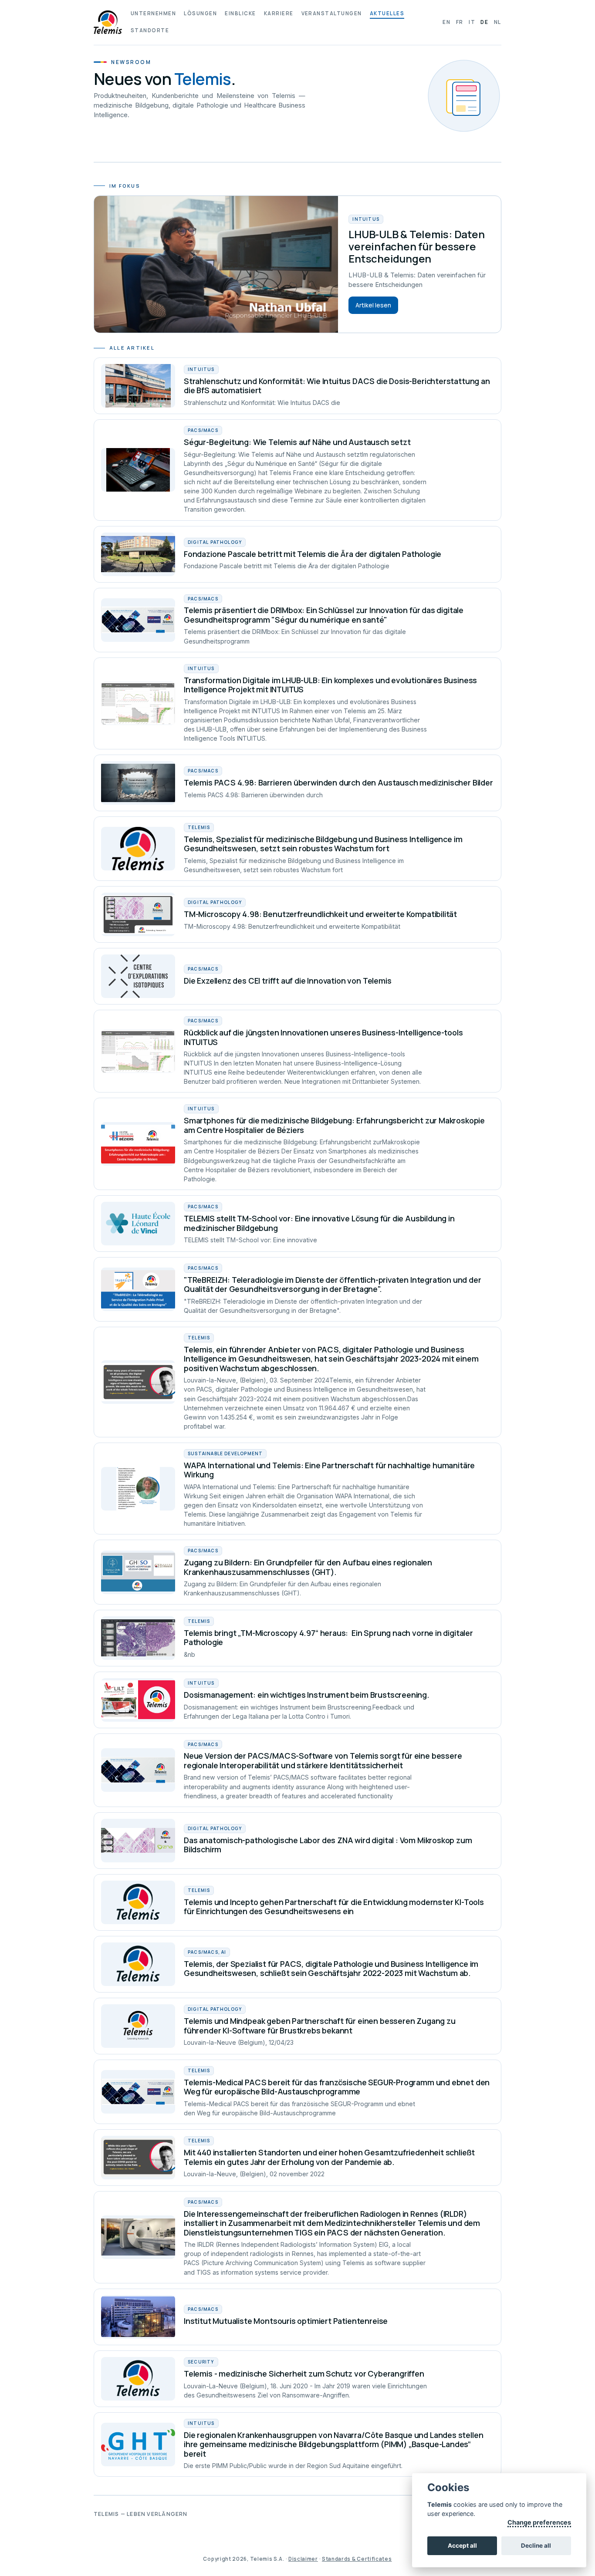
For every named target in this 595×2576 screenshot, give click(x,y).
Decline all (536, 2546)
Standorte (150, 30)
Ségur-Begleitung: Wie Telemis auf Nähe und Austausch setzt (297, 442)
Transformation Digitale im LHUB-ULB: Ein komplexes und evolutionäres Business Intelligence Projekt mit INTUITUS (330, 685)
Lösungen (200, 13)
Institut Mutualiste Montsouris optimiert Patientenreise (286, 2321)
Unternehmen (153, 13)
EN (446, 22)
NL (498, 22)
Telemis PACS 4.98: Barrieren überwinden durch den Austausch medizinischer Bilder (338, 782)
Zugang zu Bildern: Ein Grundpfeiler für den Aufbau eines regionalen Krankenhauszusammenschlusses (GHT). (308, 1567)
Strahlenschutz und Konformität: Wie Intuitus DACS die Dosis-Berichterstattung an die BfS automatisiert (337, 386)
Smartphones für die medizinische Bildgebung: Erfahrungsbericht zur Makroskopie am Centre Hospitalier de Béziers (334, 1125)
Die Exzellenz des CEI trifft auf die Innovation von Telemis (287, 981)
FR (460, 22)
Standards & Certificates (357, 2559)
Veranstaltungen (332, 13)
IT (472, 22)
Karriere (279, 13)
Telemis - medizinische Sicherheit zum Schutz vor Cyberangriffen (304, 2374)
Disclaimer (303, 2559)
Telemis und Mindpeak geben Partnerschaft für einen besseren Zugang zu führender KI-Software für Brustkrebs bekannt (320, 2026)
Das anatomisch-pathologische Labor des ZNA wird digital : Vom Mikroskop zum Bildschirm (328, 1845)
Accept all (462, 2546)
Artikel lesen (373, 305)
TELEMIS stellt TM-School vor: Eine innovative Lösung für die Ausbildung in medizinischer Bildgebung (319, 1223)
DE (484, 22)
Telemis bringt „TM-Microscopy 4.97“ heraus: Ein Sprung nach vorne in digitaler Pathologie (328, 1638)
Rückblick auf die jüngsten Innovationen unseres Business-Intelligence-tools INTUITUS (323, 1037)
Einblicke (240, 13)
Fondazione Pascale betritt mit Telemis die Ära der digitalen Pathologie (313, 554)
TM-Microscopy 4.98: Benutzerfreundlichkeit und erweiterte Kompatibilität (320, 914)
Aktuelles (387, 13)
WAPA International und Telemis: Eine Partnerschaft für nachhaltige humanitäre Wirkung (329, 1470)
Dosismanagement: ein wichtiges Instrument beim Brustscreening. (307, 1695)
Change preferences (539, 2522)
